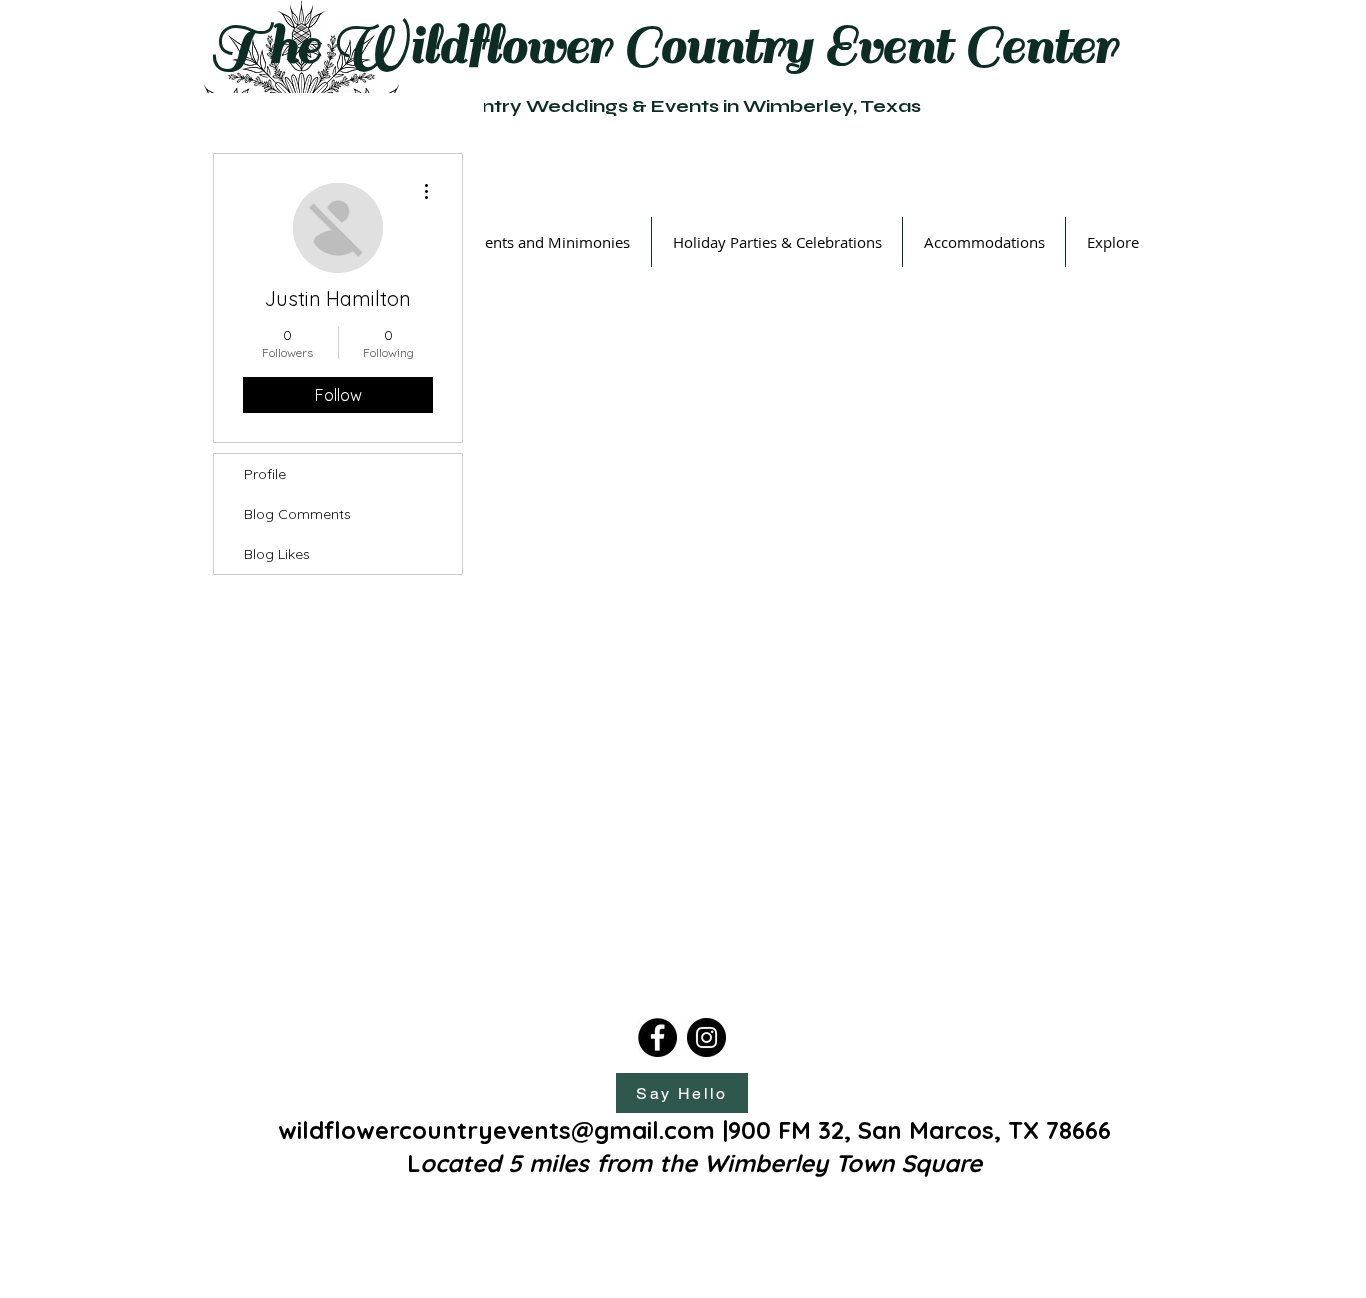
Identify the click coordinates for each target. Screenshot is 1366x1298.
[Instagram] (706, 1037)
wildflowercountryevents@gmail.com (496, 1130)
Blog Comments (297, 514)
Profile (265, 474)
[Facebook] (657, 1037)
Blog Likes (277, 554)
